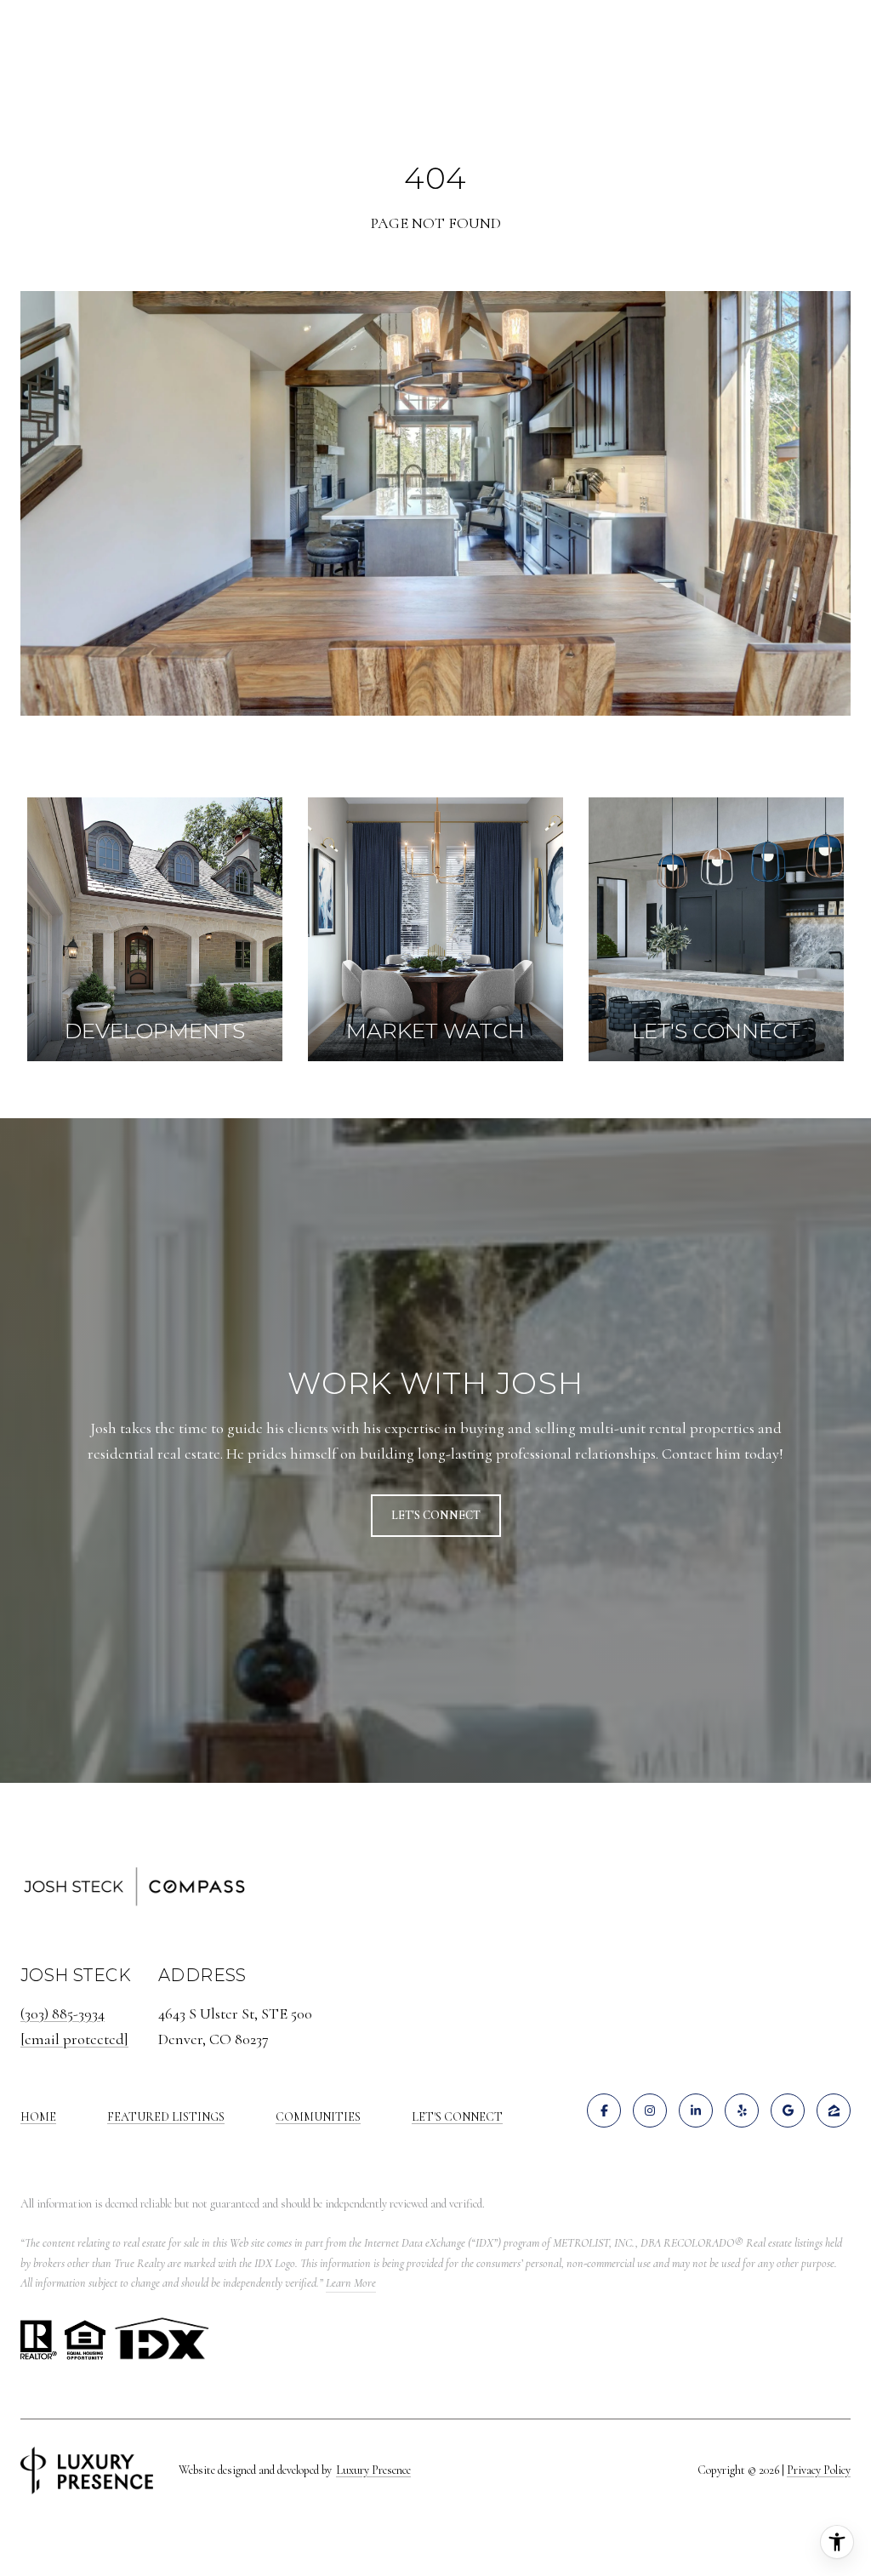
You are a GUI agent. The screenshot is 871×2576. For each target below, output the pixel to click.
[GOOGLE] (788, 2110)
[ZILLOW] (834, 2110)
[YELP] (742, 2110)
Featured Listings (166, 2117)
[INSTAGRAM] (650, 2110)
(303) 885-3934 (63, 2013)
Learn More (351, 2283)
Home (38, 2117)
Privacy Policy (819, 2470)
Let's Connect (457, 2117)
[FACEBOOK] (604, 2110)
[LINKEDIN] (696, 2110)
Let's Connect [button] (436, 1515)
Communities (318, 2117)
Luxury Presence (373, 2470)
